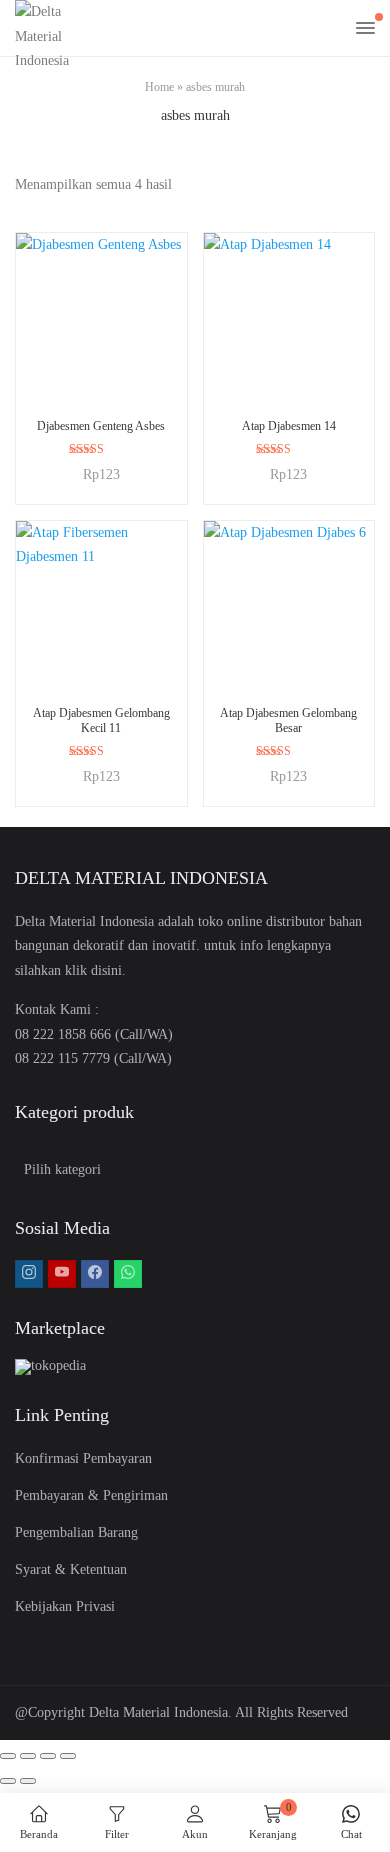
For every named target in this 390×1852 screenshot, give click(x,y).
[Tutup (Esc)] (68, 1756)
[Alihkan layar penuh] (28, 1756)
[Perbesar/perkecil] (8, 1756)
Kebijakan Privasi (65, 1606)
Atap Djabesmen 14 (289, 426)
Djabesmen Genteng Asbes (101, 426)
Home (159, 87)
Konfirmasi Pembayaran (83, 1458)
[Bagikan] (48, 1756)
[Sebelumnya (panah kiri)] (8, 1781)
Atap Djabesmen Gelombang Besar (288, 720)
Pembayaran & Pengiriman (91, 1495)
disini (106, 970)
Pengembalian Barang (76, 1532)
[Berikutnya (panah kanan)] (28, 1781)
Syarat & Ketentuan (71, 1569)
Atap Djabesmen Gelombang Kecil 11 (101, 720)
